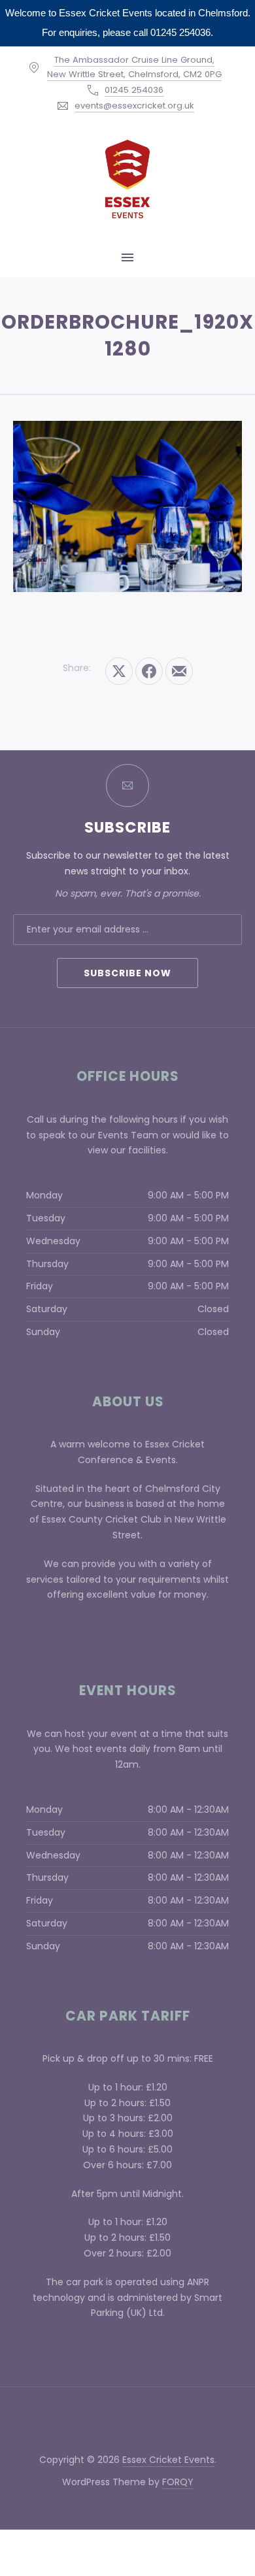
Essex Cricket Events (168, 2460)
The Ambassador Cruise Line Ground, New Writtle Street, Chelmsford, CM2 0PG (134, 67)
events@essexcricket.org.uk (134, 106)
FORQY (178, 2482)
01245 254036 (134, 90)
